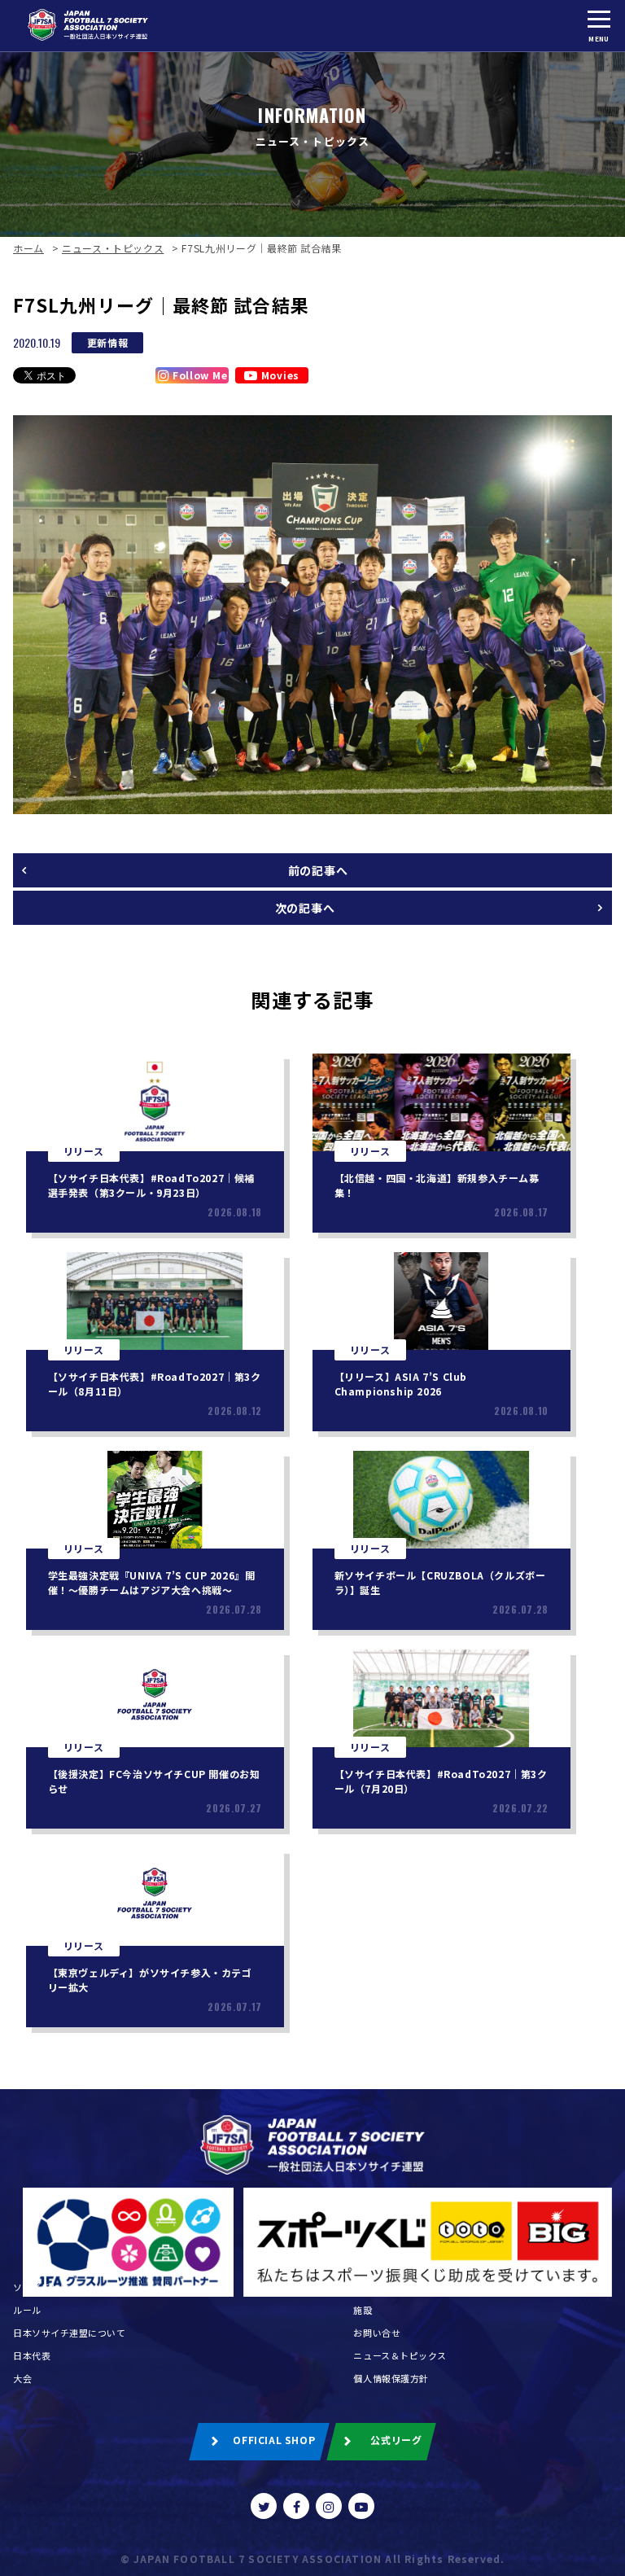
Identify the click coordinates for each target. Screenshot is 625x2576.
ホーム (28, 248)
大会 (22, 2378)
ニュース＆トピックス (400, 2355)
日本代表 (32, 2355)
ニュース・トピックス (113, 248)
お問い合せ (377, 2333)
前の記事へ (318, 870)
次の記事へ (305, 908)
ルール (27, 2310)
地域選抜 (372, 2287)
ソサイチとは (41, 2287)
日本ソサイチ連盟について (70, 2333)
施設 (363, 2310)
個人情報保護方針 (391, 2378)
